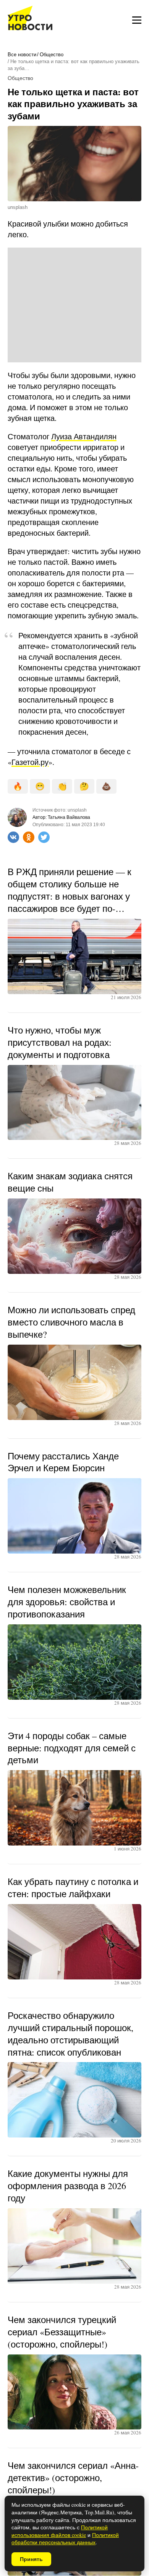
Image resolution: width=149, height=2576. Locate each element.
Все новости (22, 55)
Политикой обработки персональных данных (65, 2539)
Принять (31, 2559)
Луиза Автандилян (84, 436)
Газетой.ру (30, 762)
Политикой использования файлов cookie (60, 2531)
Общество (52, 55)
